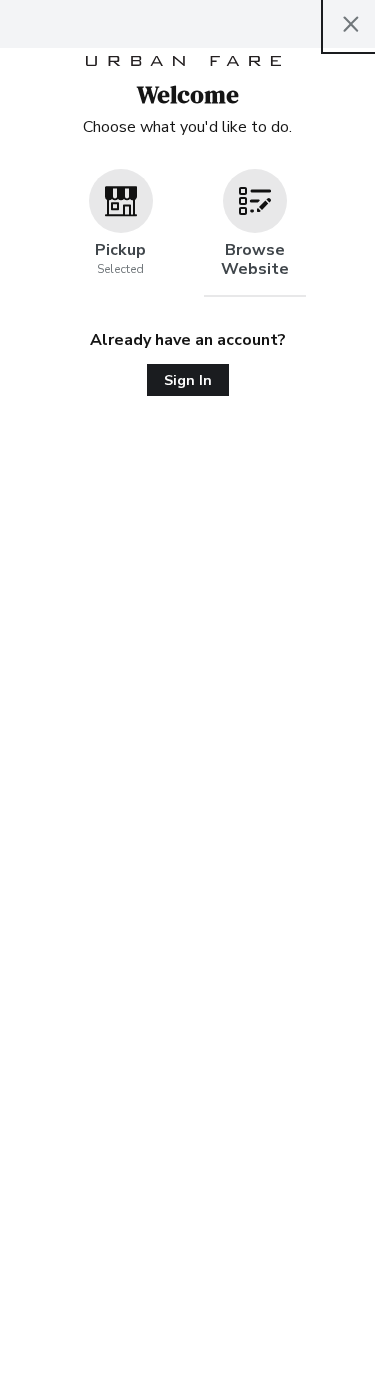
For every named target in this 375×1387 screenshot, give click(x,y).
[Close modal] (351, 24)
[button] (121, 233)
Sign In (188, 380)
